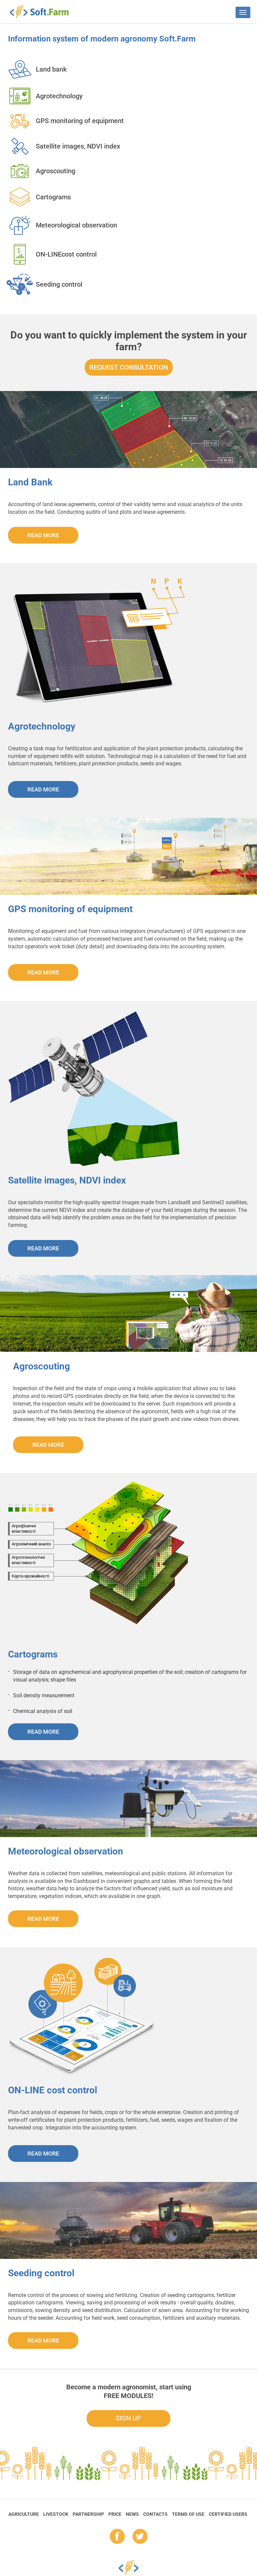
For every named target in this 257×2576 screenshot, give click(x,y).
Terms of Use (188, 2514)
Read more (43, 535)
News (132, 2514)
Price (115, 2514)
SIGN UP (128, 2418)
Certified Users (228, 2514)
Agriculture (24, 2514)
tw (140, 2537)
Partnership (88, 2514)
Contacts (155, 2514)
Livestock (56, 2514)
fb (117, 2537)
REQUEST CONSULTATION (129, 367)
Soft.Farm (43, 12)
